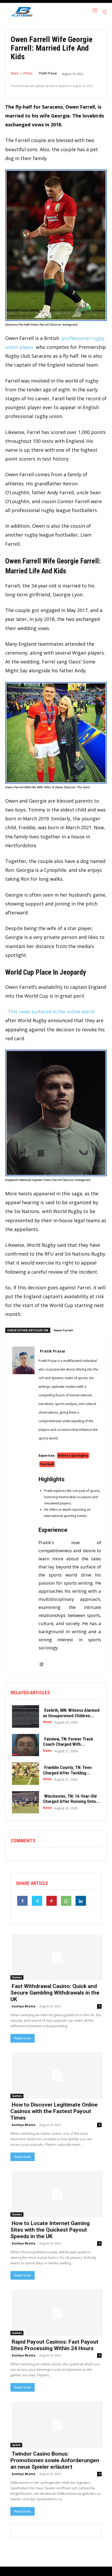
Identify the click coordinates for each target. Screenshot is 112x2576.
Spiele (16, 2445)
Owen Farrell (63, 1330)
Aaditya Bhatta (24, 2006)
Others (28, 73)
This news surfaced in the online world (51, 1011)
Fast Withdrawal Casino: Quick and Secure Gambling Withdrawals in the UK (55, 1993)
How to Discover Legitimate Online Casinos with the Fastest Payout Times (54, 2111)
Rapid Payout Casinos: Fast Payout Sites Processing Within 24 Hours (54, 2345)
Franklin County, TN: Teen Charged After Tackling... (67, 1770)
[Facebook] (22, 1901)
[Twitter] (37, 1901)
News (15, 73)
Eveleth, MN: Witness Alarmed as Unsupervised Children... (71, 1713)
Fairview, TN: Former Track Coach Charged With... (68, 1742)
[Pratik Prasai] (23, 1507)
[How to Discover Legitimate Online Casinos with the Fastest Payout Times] (56, 2075)
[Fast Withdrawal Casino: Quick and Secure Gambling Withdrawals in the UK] (56, 1957)
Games (17, 1977)
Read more (23, 2038)
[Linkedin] (81, 1901)
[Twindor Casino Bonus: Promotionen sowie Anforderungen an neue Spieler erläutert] (56, 2424)
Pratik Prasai (48, 73)
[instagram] (42, 1661)
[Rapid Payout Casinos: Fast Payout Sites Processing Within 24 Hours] (56, 2312)
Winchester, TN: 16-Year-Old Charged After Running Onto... (71, 1799)
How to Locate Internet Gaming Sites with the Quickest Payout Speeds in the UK (50, 2230)
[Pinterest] (52, 1901)
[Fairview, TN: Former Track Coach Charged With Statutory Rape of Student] (24, 1745)
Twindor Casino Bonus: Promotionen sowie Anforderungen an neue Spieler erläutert (55, 2460)
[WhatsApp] (66, 1901)
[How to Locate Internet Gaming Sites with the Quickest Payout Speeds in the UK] (56, 2194)
